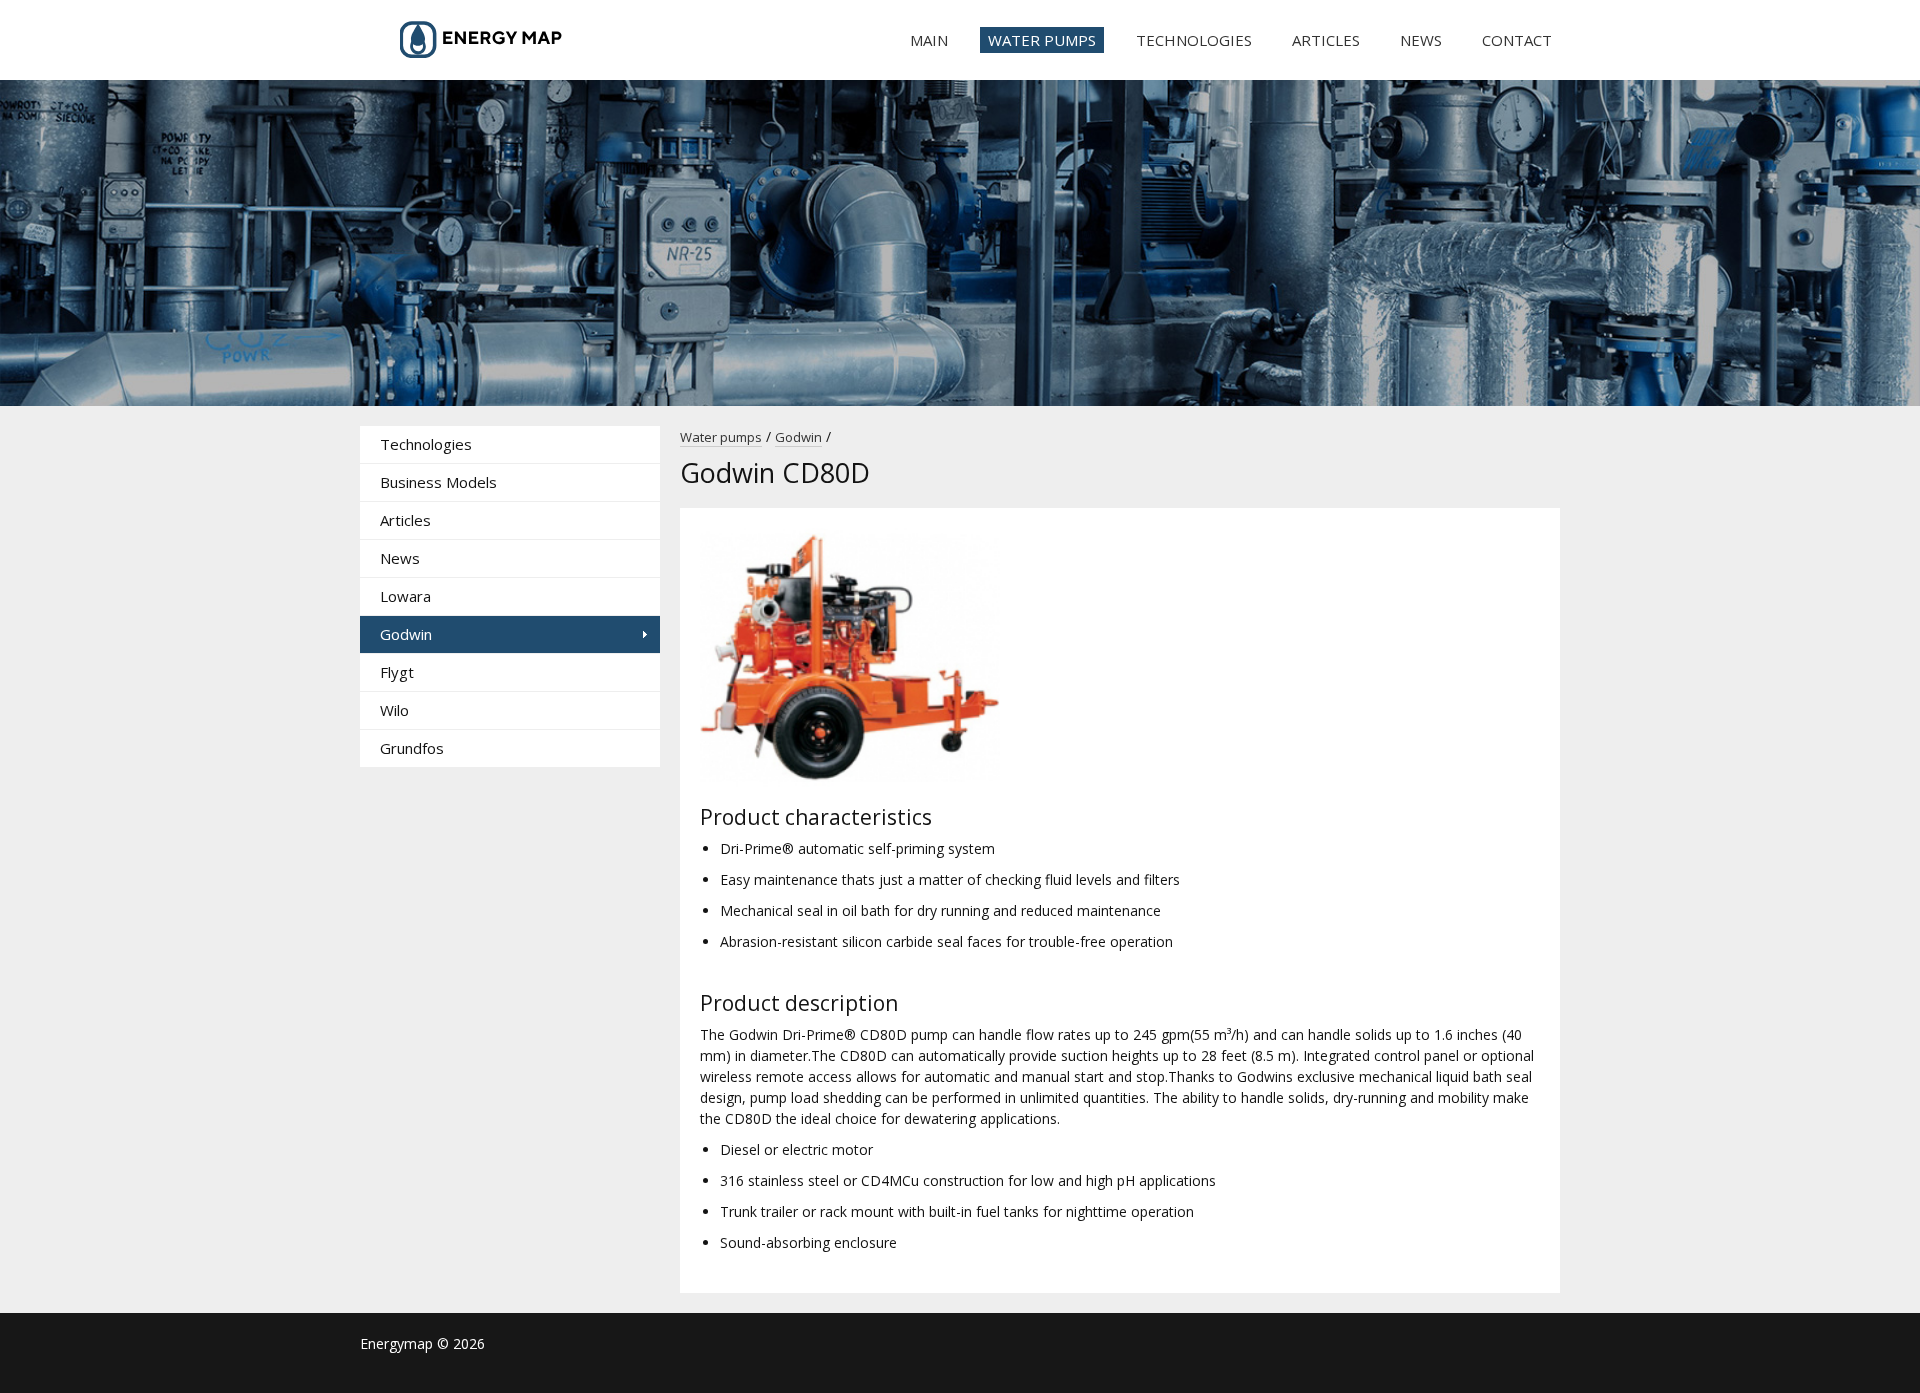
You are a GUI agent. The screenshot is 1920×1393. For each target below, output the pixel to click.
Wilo (394, 710)
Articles (1326, 40)
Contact (1517, 40)
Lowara (405, 596)
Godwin (406, 634)
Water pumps (1042, 40)
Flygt (397, 672)
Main (929, 40)
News (1421, 40)
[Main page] (510, 40)
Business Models (438, 482)
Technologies (1194, 40)
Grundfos (412, 748)
